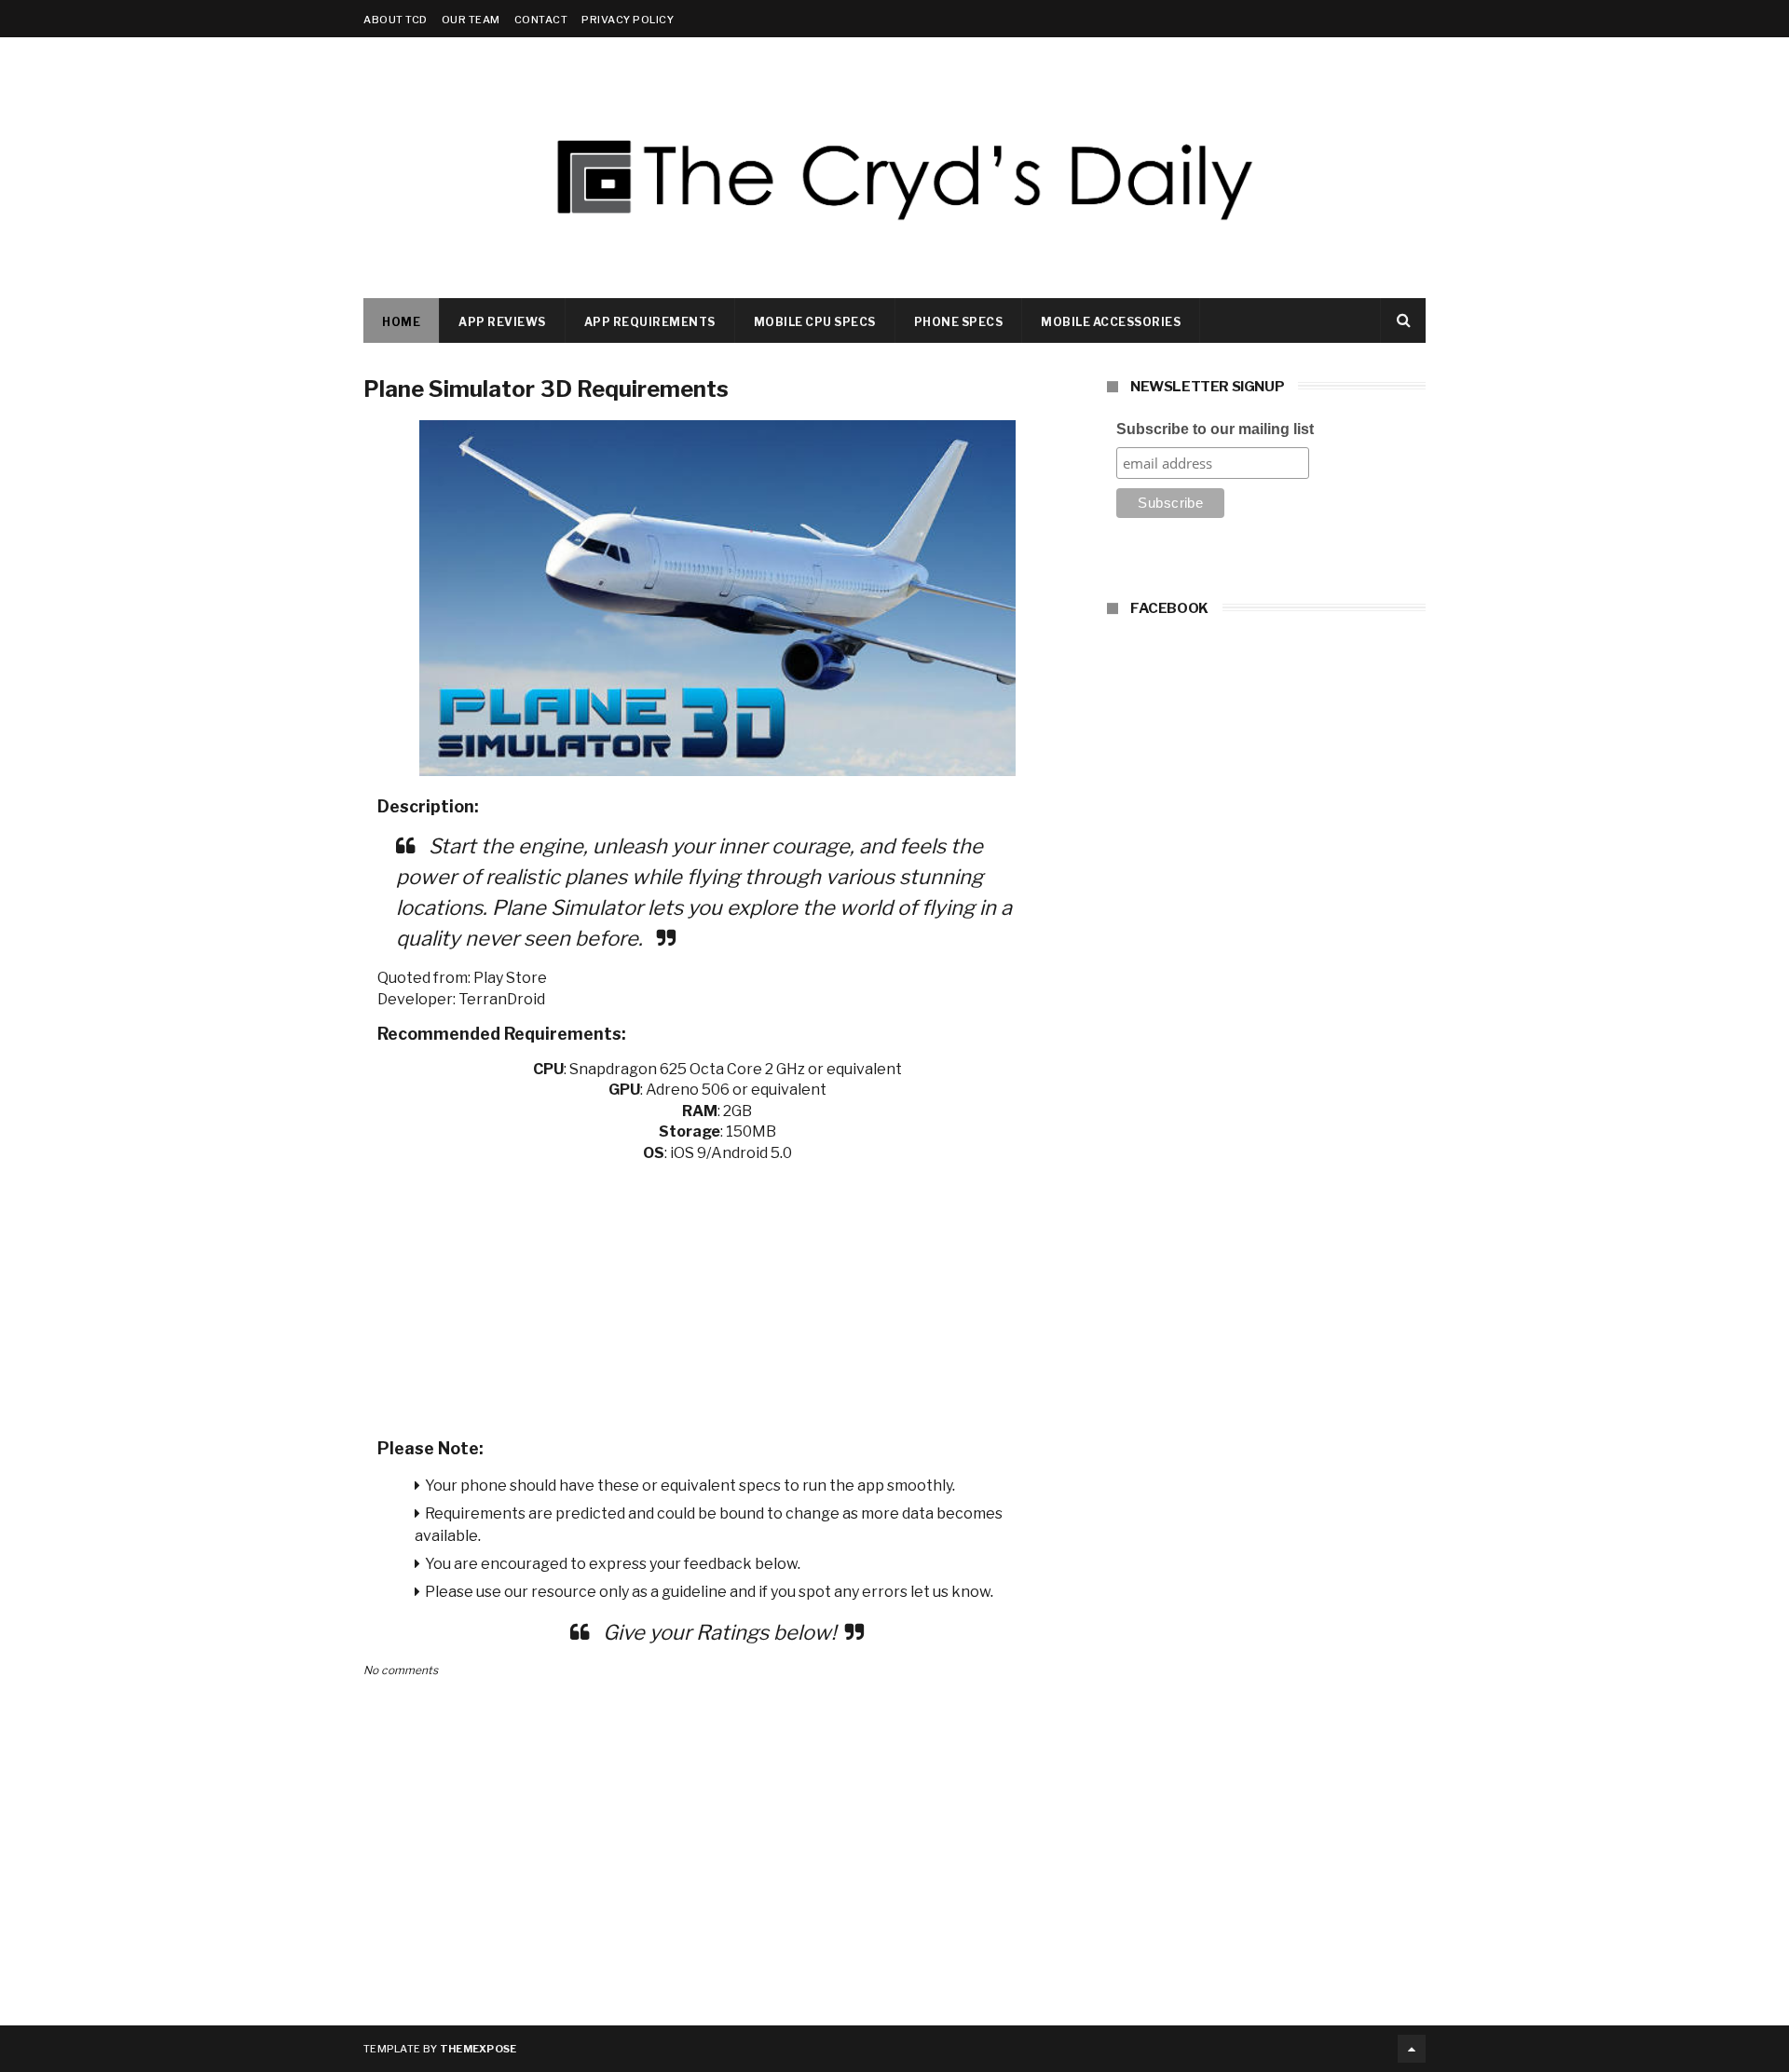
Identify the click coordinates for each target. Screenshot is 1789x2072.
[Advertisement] (717, 1294)
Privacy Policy (628, 20)
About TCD (396, 20)
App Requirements (650, 322)
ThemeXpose (478, 2049)
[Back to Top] (1412, 2049)
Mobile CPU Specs (815, 322)
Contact (541, 20)
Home (401, 322)
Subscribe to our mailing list (1215, 429)
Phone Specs (959, 322)
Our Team (471, 20)
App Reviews (502, 322)
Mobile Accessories (1111, 322)
